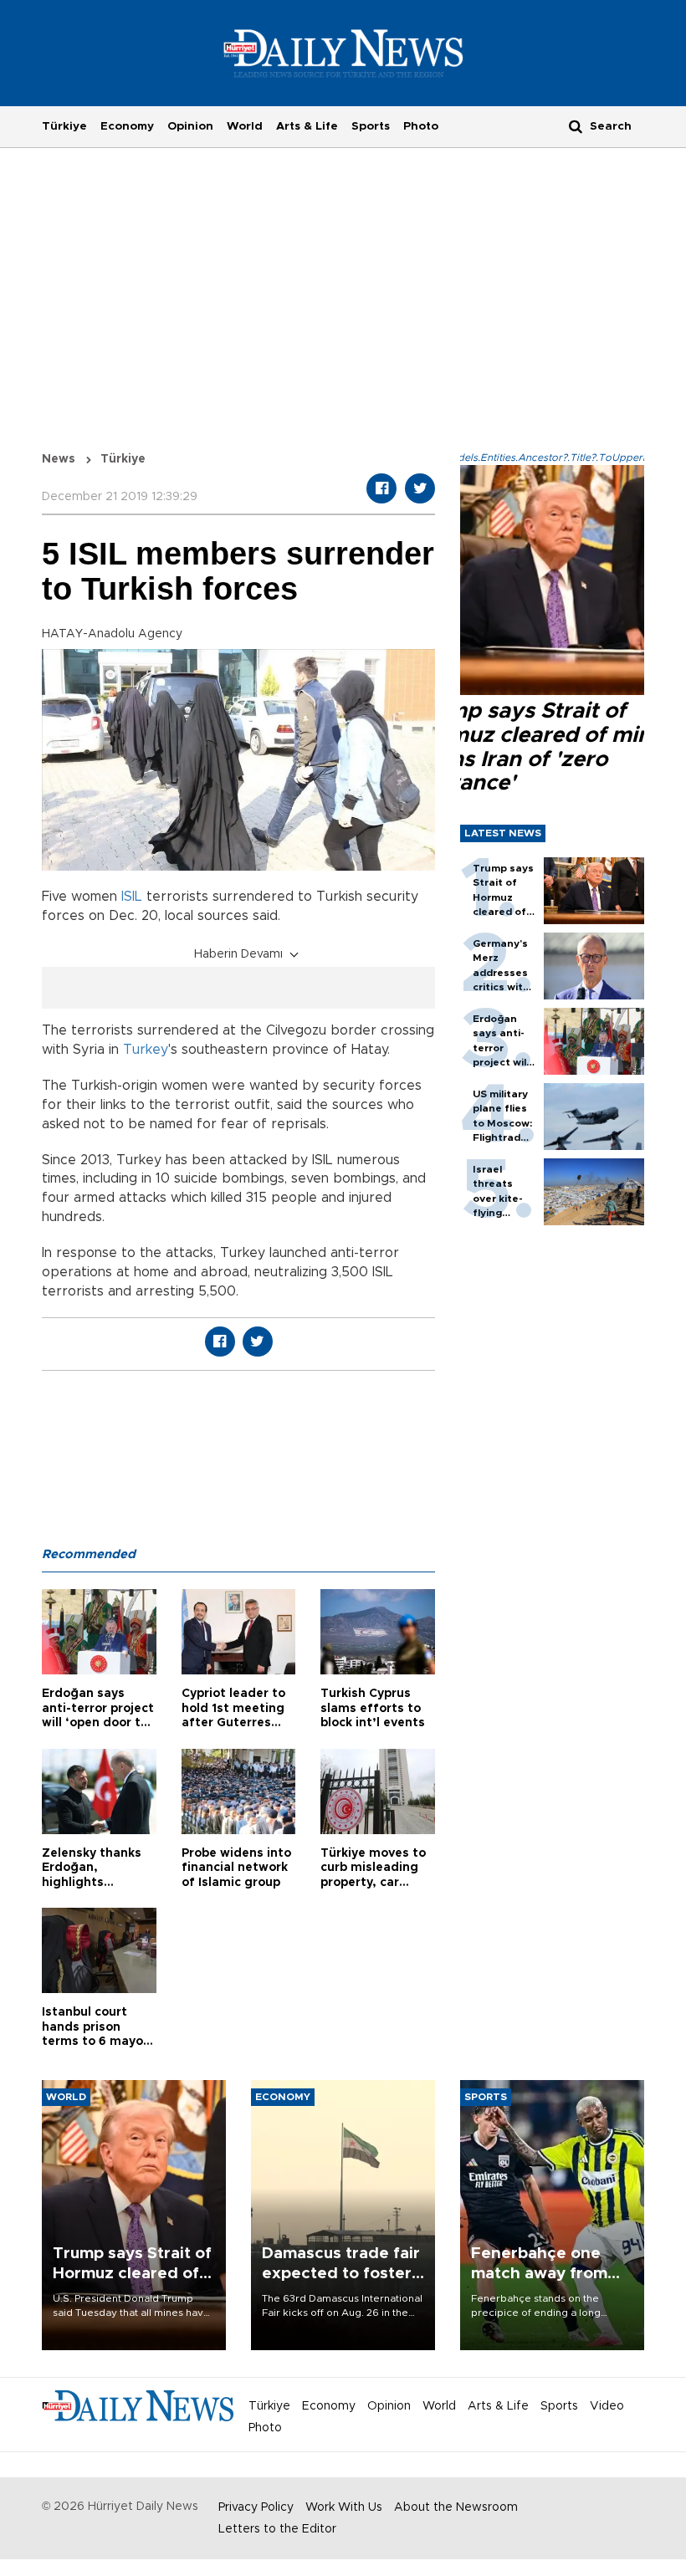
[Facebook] (381, 488)
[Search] (576, 126)
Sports (371, 126)
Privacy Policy (256, 2507)
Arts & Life (307, 126)
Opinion (190, 126)
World (245, 126)
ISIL (132, 897)
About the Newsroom (456, 2507)
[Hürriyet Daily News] (343, 53)
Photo (421, 126)
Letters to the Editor (277, 2529)
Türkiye (64, 126)
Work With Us (344, 2507)
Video (607, 2406)
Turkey (146, 1050)
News (59, 459)
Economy (127, 126)
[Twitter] (420, 488)
